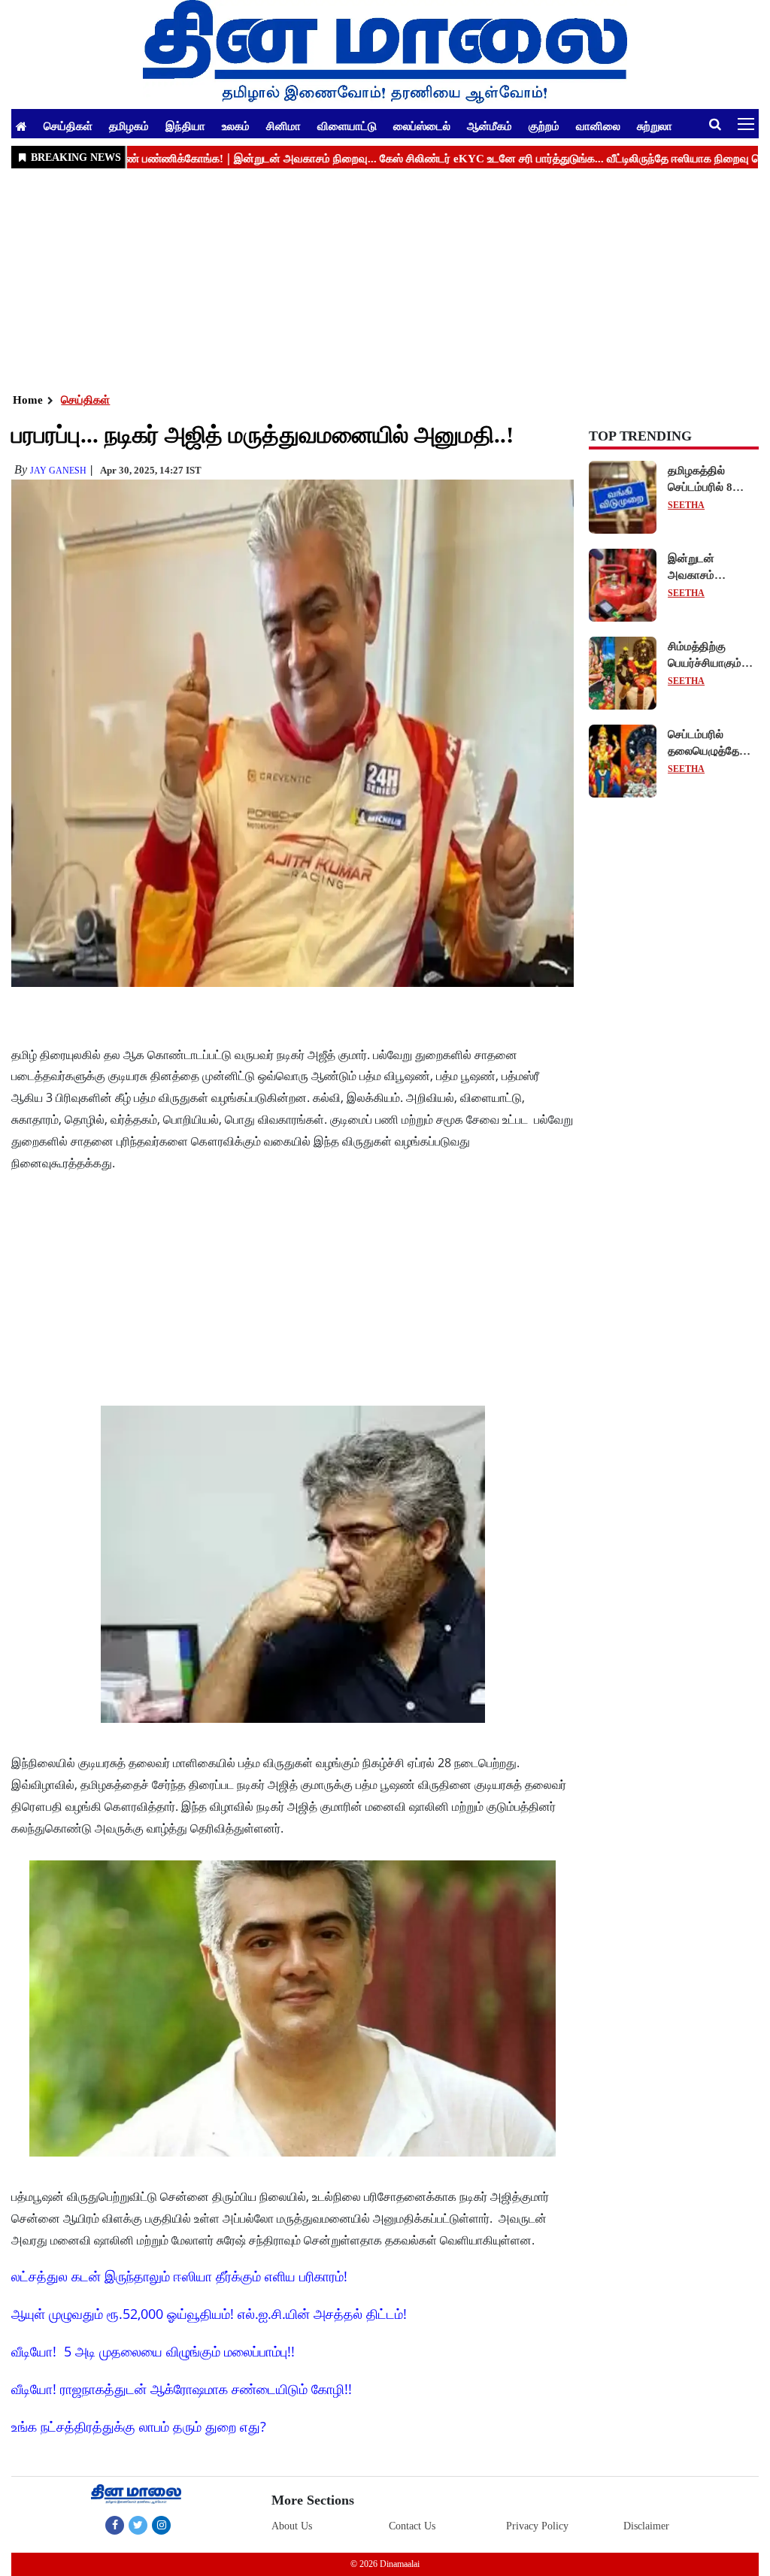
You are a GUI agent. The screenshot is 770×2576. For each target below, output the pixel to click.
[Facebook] (115, 2525)
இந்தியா (185, 126)
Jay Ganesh (58, 471)
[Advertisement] (385, 279)
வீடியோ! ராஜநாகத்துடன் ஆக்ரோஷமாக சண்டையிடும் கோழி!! (182, 2389)
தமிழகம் (129, 126)
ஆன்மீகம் (490, 126)
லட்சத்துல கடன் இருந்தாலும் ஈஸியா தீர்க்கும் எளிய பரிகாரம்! (179, 2276)
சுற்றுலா (655, 126)
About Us (292, 2526)
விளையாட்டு (347, 126)
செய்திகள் (68, 126)
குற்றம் (544, 126)
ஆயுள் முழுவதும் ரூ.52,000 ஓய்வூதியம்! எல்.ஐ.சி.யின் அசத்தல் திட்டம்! (209, 2314)
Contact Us (412, 2526)
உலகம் (236, 126)
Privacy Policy (537, 2526)
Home (28, 400)
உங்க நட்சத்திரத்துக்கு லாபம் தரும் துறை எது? (139, 2426)
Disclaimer (646, 2526)
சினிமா (283, 126)
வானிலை (598, 126)
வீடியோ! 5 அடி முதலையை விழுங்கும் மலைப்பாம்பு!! (153, 2351)
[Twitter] (138, 2525)
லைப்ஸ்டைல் (422, 126)
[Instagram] (161, 2525)
